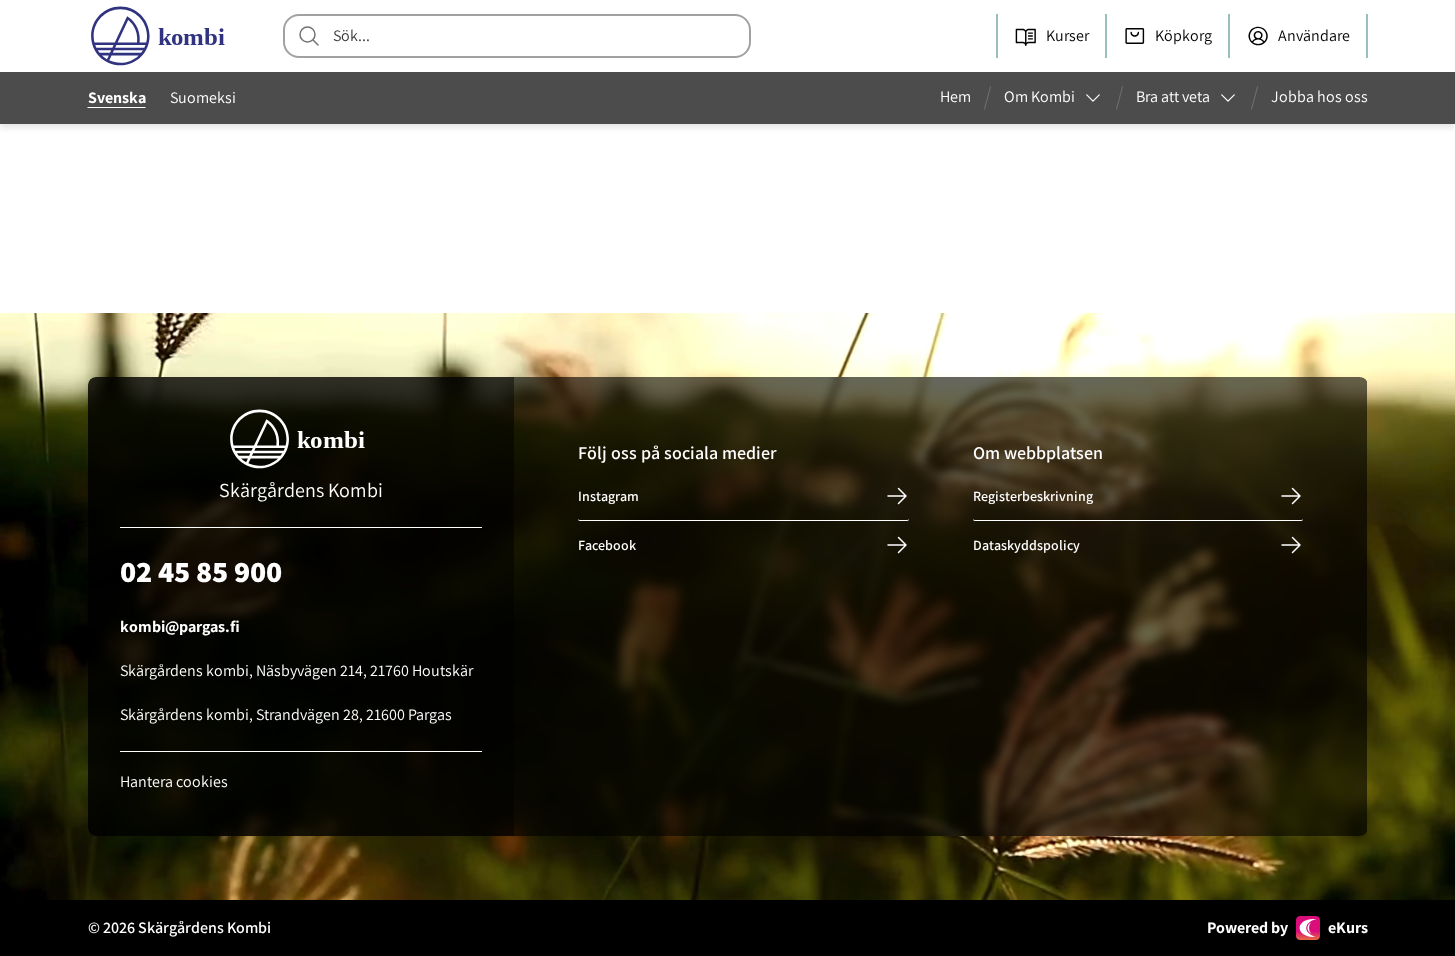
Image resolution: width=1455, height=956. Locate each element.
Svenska (117, 97)
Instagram (608, 496)
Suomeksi (203, 97)
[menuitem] (963, 98)
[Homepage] (162, 36)
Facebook (607, 545)
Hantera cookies (174, 781)
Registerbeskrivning (1033, 496)
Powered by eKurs (1287, 927)
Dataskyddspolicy (1026, 545)
